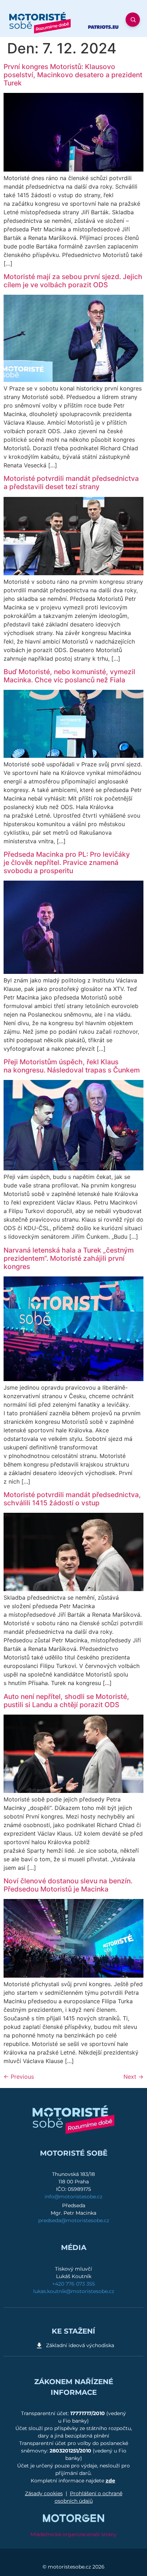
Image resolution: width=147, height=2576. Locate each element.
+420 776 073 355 (73, 2284)
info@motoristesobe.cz (73, 2197)
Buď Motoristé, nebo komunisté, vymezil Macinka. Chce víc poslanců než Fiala (69, 676)
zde (110, 2481)
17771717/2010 (88, 2413)
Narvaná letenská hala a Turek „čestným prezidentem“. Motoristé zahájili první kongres (69, 1258)
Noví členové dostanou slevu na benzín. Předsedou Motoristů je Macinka (68, 1885)
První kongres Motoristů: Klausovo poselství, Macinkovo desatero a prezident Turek (73, 75)
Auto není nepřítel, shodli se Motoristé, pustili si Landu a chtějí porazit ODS (66, 1701)
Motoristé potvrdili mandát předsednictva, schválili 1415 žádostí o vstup (72, 1499)
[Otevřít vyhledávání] (133, 20)
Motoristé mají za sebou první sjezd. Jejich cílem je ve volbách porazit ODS (73, 281)
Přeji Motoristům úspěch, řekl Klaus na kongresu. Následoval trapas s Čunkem (72, 1066)
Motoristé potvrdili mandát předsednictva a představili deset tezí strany (71, 482)
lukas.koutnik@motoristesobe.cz (74, 2291)
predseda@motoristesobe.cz (74, 2220)
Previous (19, 2077)
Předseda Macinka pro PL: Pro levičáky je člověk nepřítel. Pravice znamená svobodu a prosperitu (67, 862)
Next (133, 2077)
